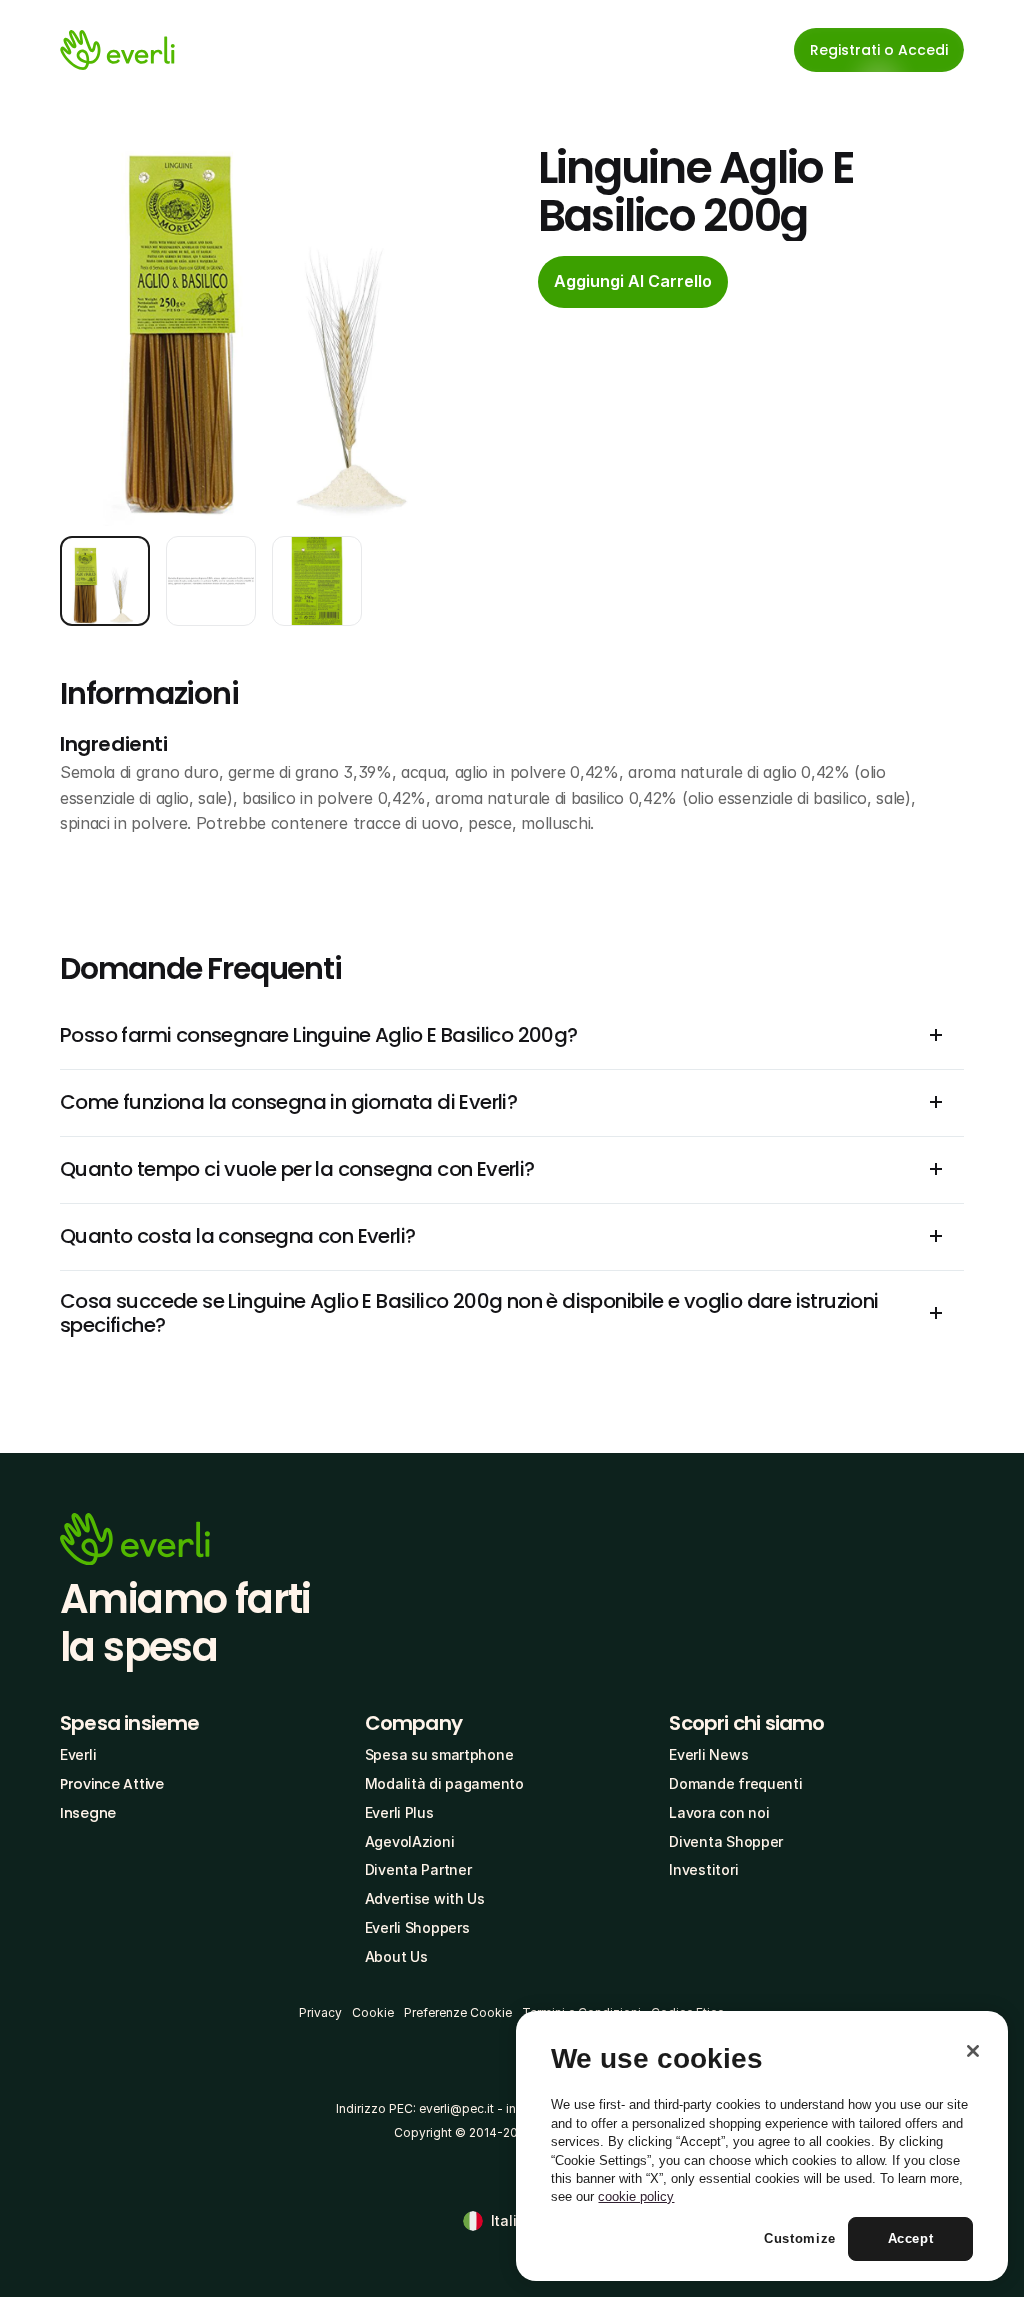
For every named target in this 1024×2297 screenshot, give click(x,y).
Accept (911, 2238)
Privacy (320, 2012)
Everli (78, 1754)
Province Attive (112, 1784)
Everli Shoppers (417, 1927)
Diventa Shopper (726, 1841)
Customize (800, 2238)
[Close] (973, 2051)
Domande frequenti (735, 1783)
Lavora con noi (719, 1812)
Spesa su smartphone (439, 1754)
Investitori (703, 1869)
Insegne (88, 1813)
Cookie (373, 2012)
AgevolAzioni (410, 1841)
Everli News (708, 1754)
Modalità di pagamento (444, 1783)
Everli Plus (399, 1812)
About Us (396, 1956)
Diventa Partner (418, 1869)
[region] (762, 2146)
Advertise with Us (425, 1898)
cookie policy (636, 2196)
